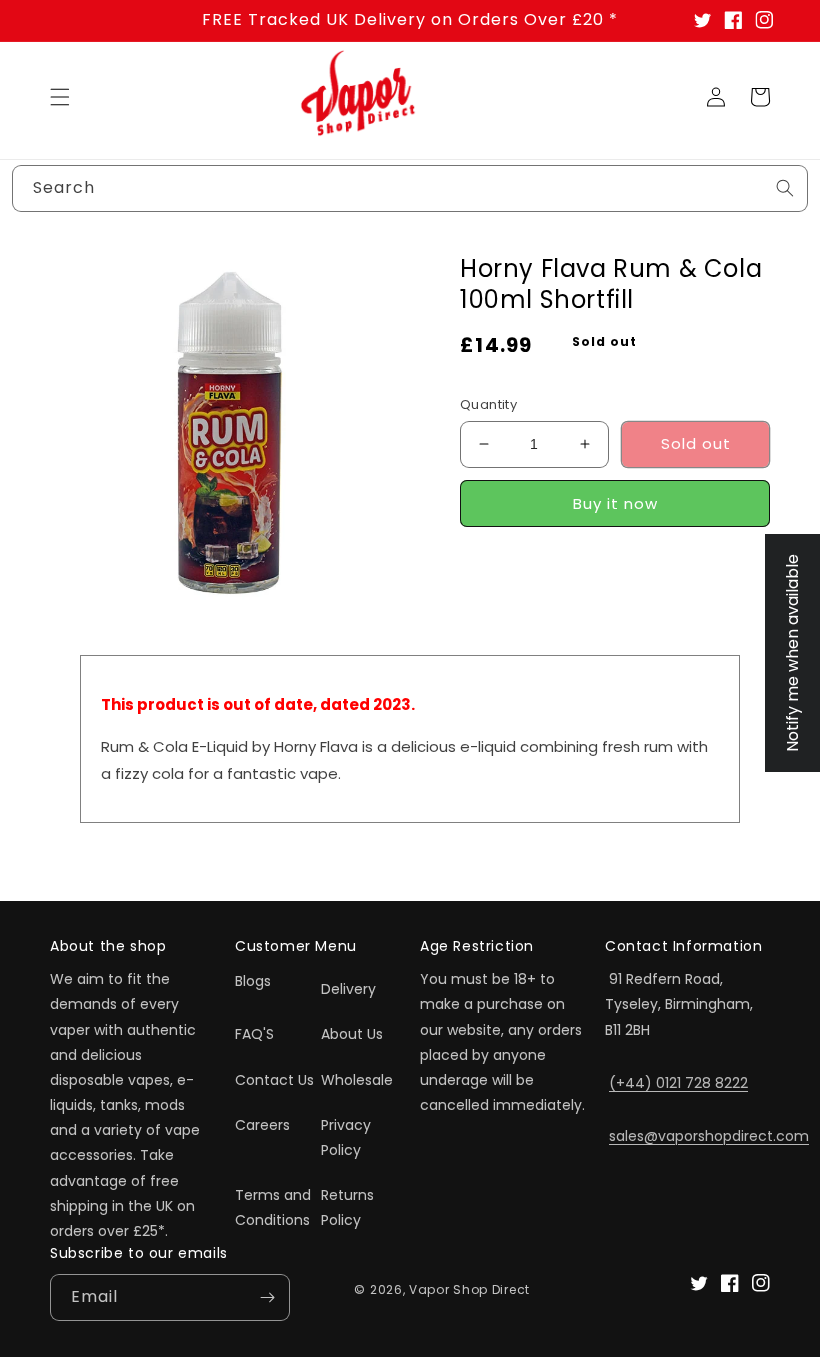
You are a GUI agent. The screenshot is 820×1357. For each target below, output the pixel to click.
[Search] (785, 188)
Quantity (488, 404)
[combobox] (410, 188)
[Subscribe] (267, 1297)
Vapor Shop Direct (469, 1289)
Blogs (253, 981)
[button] (60, 97)
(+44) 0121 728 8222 (678, 1083)
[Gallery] (230, 433)
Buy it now (615, 503)
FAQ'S (254, 1034)
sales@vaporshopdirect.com (709, 1136)
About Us (352, 1034)
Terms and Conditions (273, 1207)
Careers (262, 1125)
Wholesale (357, 1080)
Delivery (348, 989)
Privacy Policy (346, 1137)
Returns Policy (347, 1207)
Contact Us (274, 1080)
